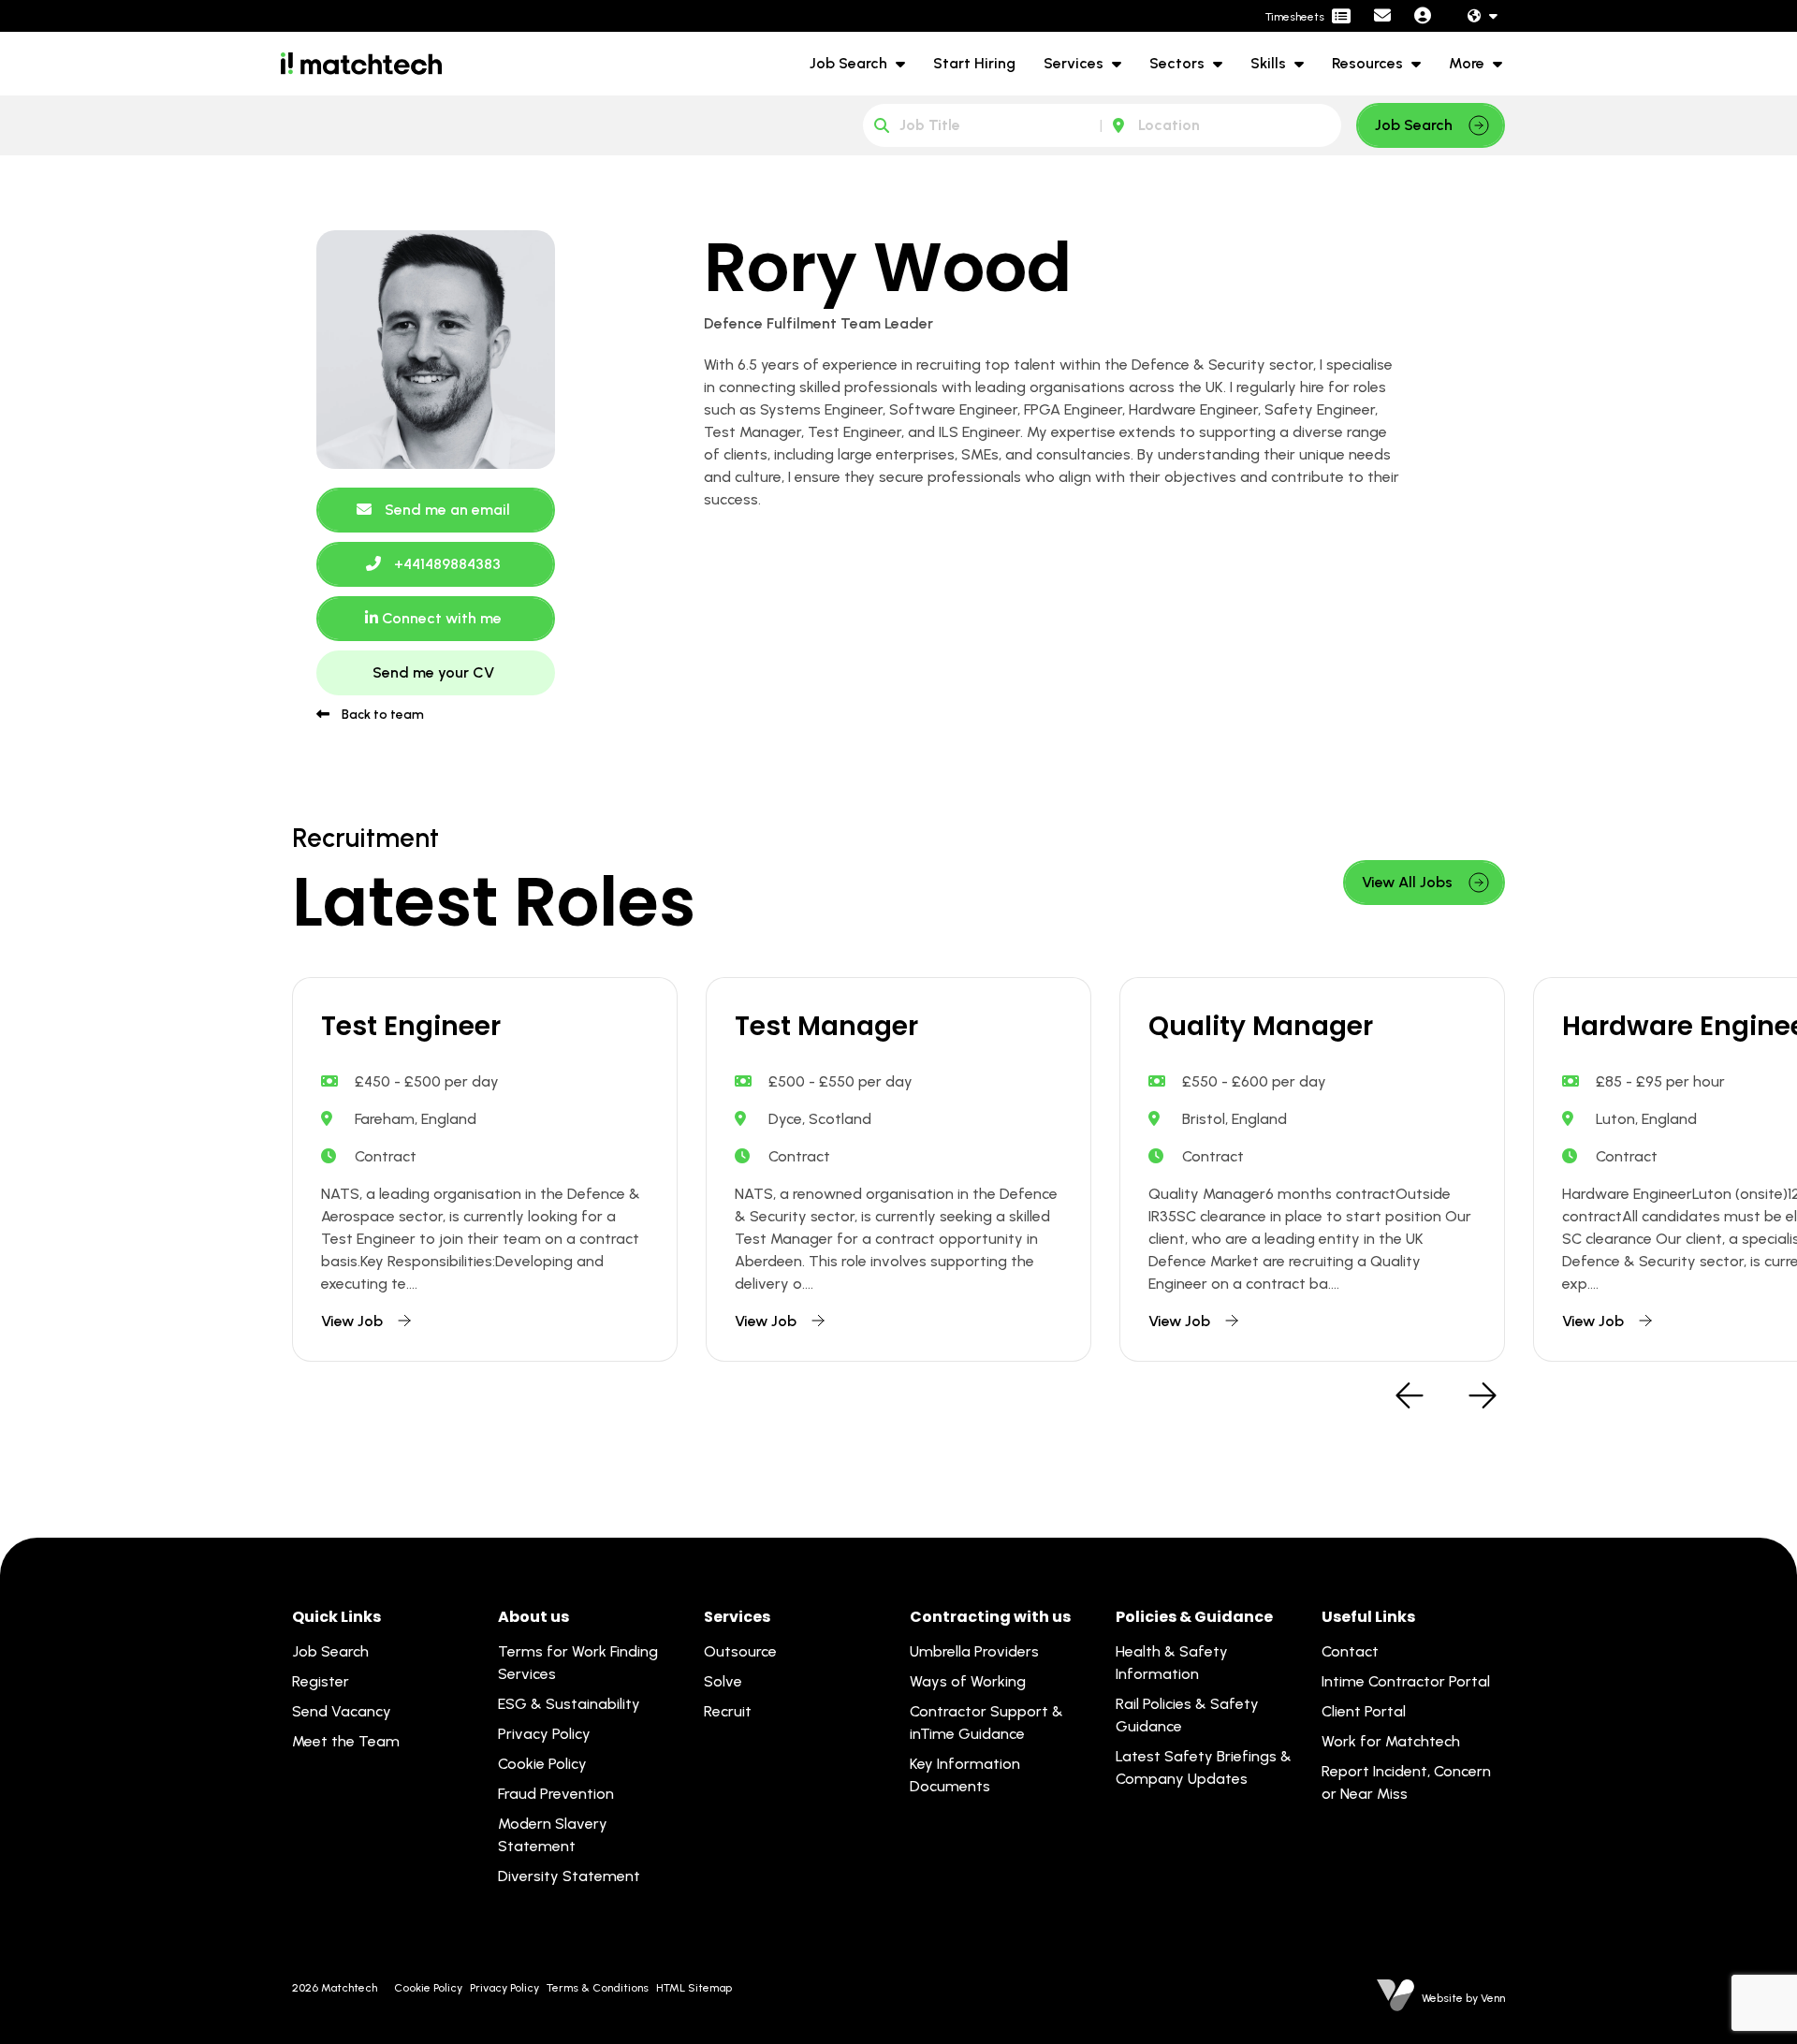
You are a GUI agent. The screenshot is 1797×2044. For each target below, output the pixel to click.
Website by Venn (1463, 1998)
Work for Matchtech (1391, 1741)
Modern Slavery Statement (553, 1835)
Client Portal (1364, 1711)
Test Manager (826, 1027)
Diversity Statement (569, 1876)
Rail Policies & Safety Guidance (1187, 1715)
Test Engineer (411, 1027)
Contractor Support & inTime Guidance (986, 1723)
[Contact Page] (1382, 16)
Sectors (1179, 63)
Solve (723, 1681)
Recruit (728, 1711)
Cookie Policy (542, 1764)
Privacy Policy (544, 1734)
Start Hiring (974, 63)
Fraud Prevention (556, 1794)
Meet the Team (346, 1741)
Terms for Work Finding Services (578, 1663)
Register (321, 1681)
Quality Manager (1261, 1027)
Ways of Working (968, 1681)
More (1468, 63)
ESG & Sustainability (569, 1704)
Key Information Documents (965, 1775)
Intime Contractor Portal (1406, 1681)
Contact (1350, 1651)
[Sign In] (1423, 16)
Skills (1270, 63)
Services (1075, 63)
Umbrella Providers (974, 1651)
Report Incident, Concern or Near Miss (1406, 1782)
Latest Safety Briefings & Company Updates (1204, 1767)
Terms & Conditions (598, 1988)
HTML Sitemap (694, 1988)
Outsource (740, 1651)
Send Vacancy (342, 1711)
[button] (1410, 1397)
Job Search (850, 63)
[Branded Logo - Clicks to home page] (361, 64)
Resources (1369, 63)
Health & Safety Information (1172, 1663)
